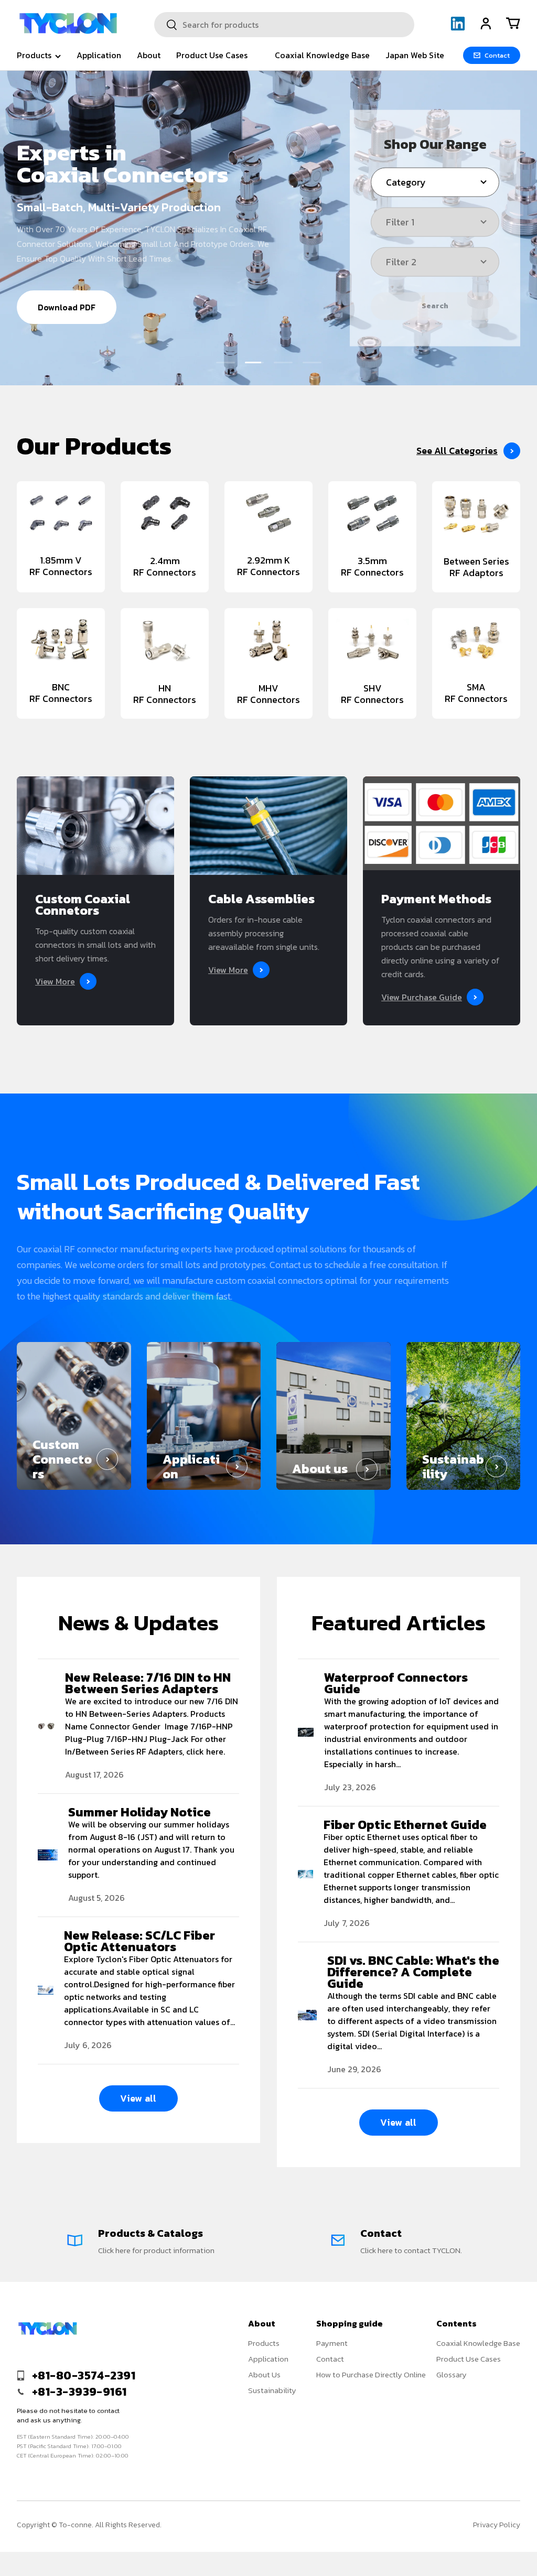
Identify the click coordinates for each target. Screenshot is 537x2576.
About (149, 55)
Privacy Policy (497, 2525)
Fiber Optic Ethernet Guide (405, 1825)
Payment (332, 2343)
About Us (264, 2374)
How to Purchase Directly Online (371, 2374)
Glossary (452, 2374)
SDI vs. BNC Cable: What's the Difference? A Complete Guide (413, 1972)
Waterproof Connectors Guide (396, 1683)
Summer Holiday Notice (139, 1812)
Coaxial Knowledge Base (322, 55)
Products (264, 2343)
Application (99, 55)
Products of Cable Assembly (95, 296)
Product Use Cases (212, 55)
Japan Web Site (415, 55)
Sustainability (272, 2390)
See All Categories (457, 451)
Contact (330, 2359)
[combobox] (284, 25)
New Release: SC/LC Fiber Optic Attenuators (139, 1941)
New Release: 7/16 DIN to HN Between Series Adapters (148, 1683)
